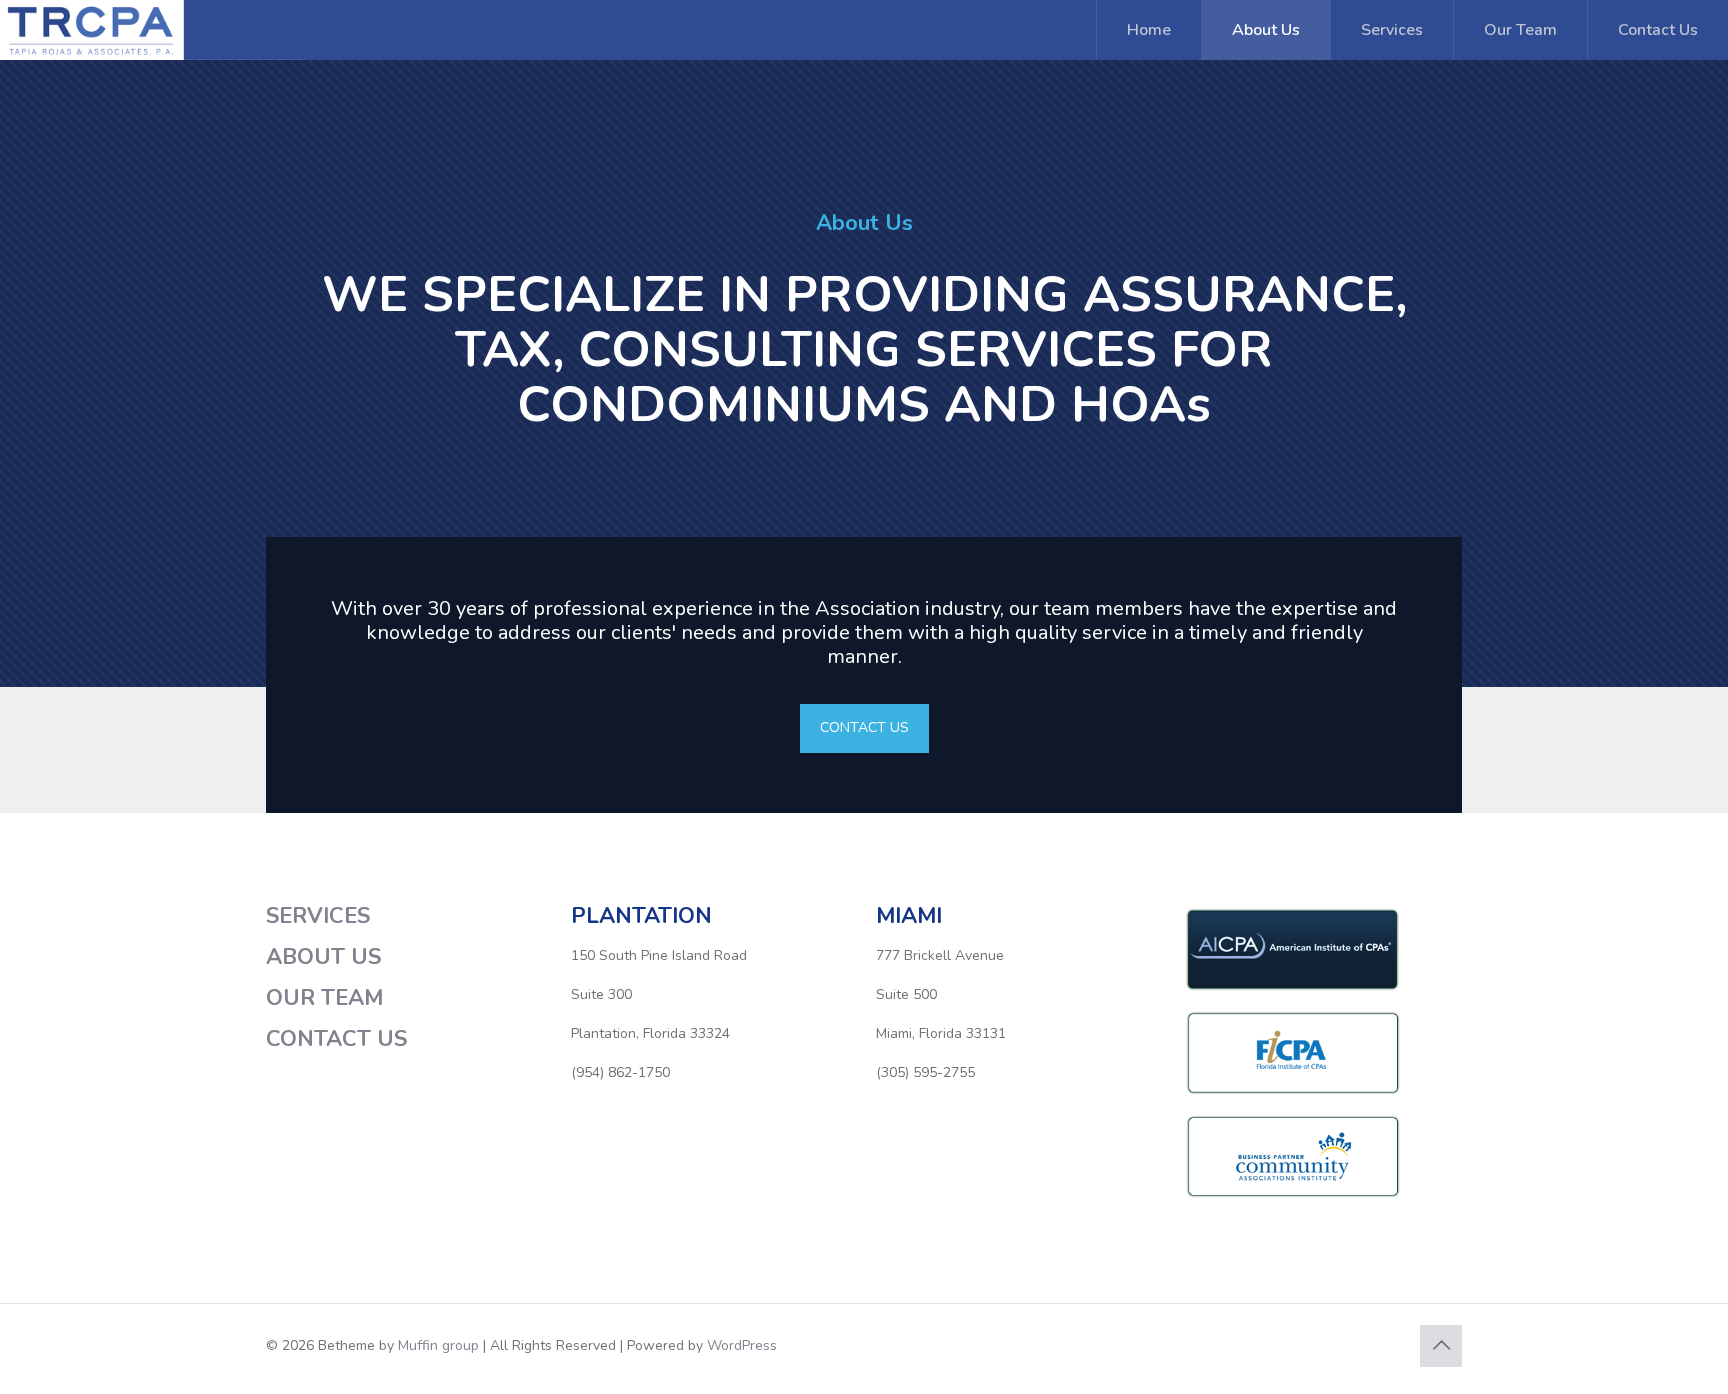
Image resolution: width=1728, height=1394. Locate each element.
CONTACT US (336, 1039)
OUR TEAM (324, 998)
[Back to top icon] (1441, 1346)
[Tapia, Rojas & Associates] (188, 30)
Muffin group (438, 1345)
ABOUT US (323, 957)
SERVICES (318, 916)
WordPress (742, 1345)
